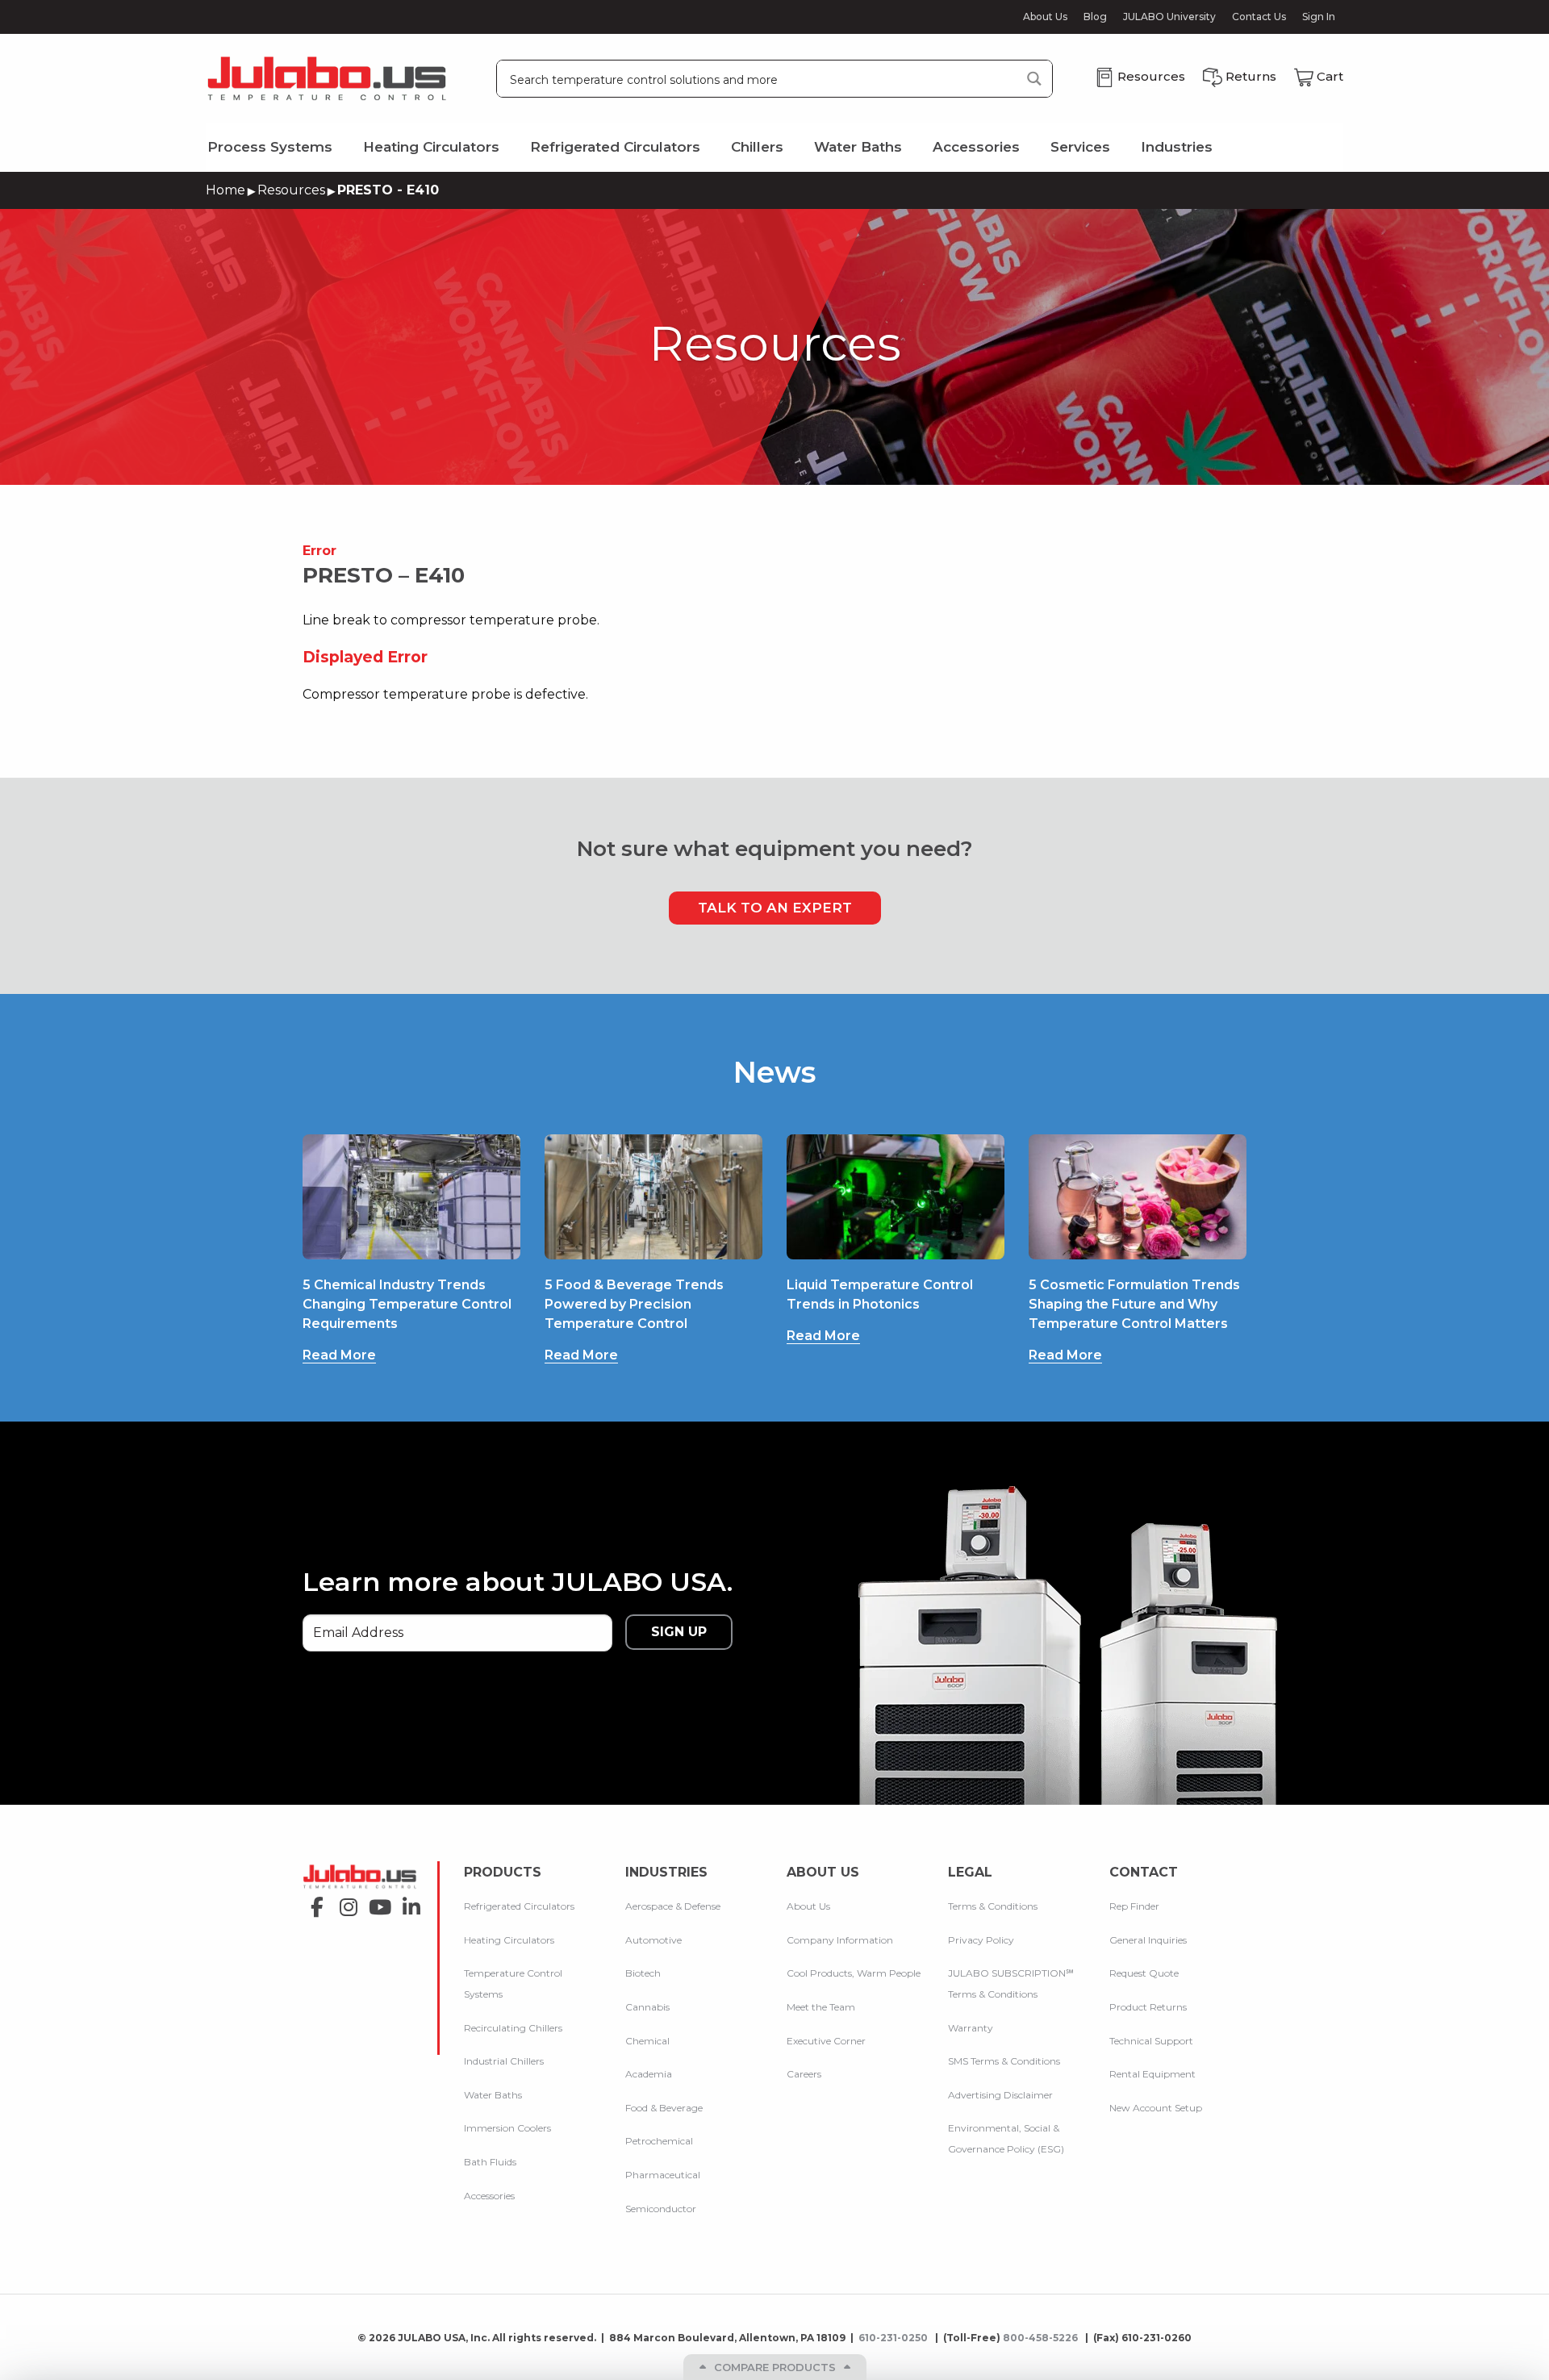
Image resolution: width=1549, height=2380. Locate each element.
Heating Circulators (509, 1940)
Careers (804, 2074)
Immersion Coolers (507, 2128)
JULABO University (1169, 17)
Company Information (840, 1940)
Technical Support (1151, 2041)
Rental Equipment (1152, 2074)
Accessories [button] (976, 147)
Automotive (653, 1940)
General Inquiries (1148, 1940)
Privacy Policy (981, 1940)
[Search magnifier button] (1034, 79)
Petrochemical (659, 2141)
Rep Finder (1134, 1906)
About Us (1045, 17)
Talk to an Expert (775, 908)
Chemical (647, 2041)
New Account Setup (1156, 2108)
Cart (1330, 76)
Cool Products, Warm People (854, 1973)
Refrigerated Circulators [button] (615, 147)
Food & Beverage (664, 2108)
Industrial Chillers (504, 2061)
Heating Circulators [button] (431, 147)
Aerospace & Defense (673, 1906)
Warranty (971, 2028)
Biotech (643, 1973)
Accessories (489, 2196)
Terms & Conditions (993, 1906)
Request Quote (1144, 1973)
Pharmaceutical (663, 2175)
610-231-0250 (894, 2338)
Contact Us (1259, 17)
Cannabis (647, 2007)
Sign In (1319, 17)
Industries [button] (1177, 147)
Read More (339, 1355)
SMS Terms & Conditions (1004, 2061)
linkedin (407, 1902)
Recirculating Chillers (513, 2028)
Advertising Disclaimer (1000, 2095)
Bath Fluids (490, 2162)
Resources (291, 190)
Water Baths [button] (858, 147)
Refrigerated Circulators (519, 1906)
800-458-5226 (1042, 2338)
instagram (344, 1902)
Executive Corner (826, 2041)
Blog (1095, 17)
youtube (376, 1902)
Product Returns (1148, 2007)
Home (225, 190)
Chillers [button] (757, 147)
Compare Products (775, 2367)
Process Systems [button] (270, 147)
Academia (649, 2074)
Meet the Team (821, 2007)
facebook (313, 1902)
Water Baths (493, 2095)
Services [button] (1080, 147)
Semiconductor (661, 2209)
